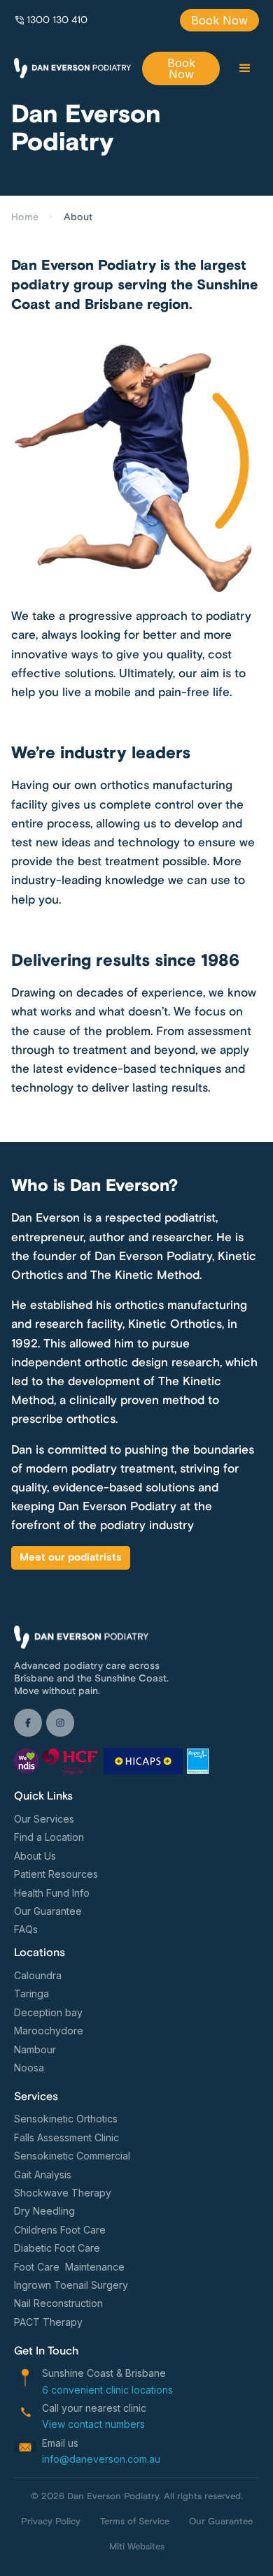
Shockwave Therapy (63, 2193)
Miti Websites (137, 2547)
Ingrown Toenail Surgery (71, 2285)
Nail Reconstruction (58, 2303)
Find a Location (49, 1837)
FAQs (26, 1929)
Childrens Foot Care (60, 2230)
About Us (35, 1856)
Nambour (35, 2049)
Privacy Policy (51, 2521)
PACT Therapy (48, 2322)
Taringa (31, 1993)
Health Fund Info (52, 1893)
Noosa (29, 2068)
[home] (72, 68)
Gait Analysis (43, 2175)
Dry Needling (44, 2211)
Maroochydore (49, 2031)
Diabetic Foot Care (57, 2248)
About (78, 217)
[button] (245, 68)
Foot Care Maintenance (69, 2267)
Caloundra (38, 1975)
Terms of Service (135, 2521)
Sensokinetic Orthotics (66, 2119)
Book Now (219, 20)
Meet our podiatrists (71, 1557)
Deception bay (48, 2012)
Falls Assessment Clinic (66, 2137)
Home (25, 217)
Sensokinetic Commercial (72, 2156)
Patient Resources (56, 1874)
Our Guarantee (48, 1911)
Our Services (44, 1819)
